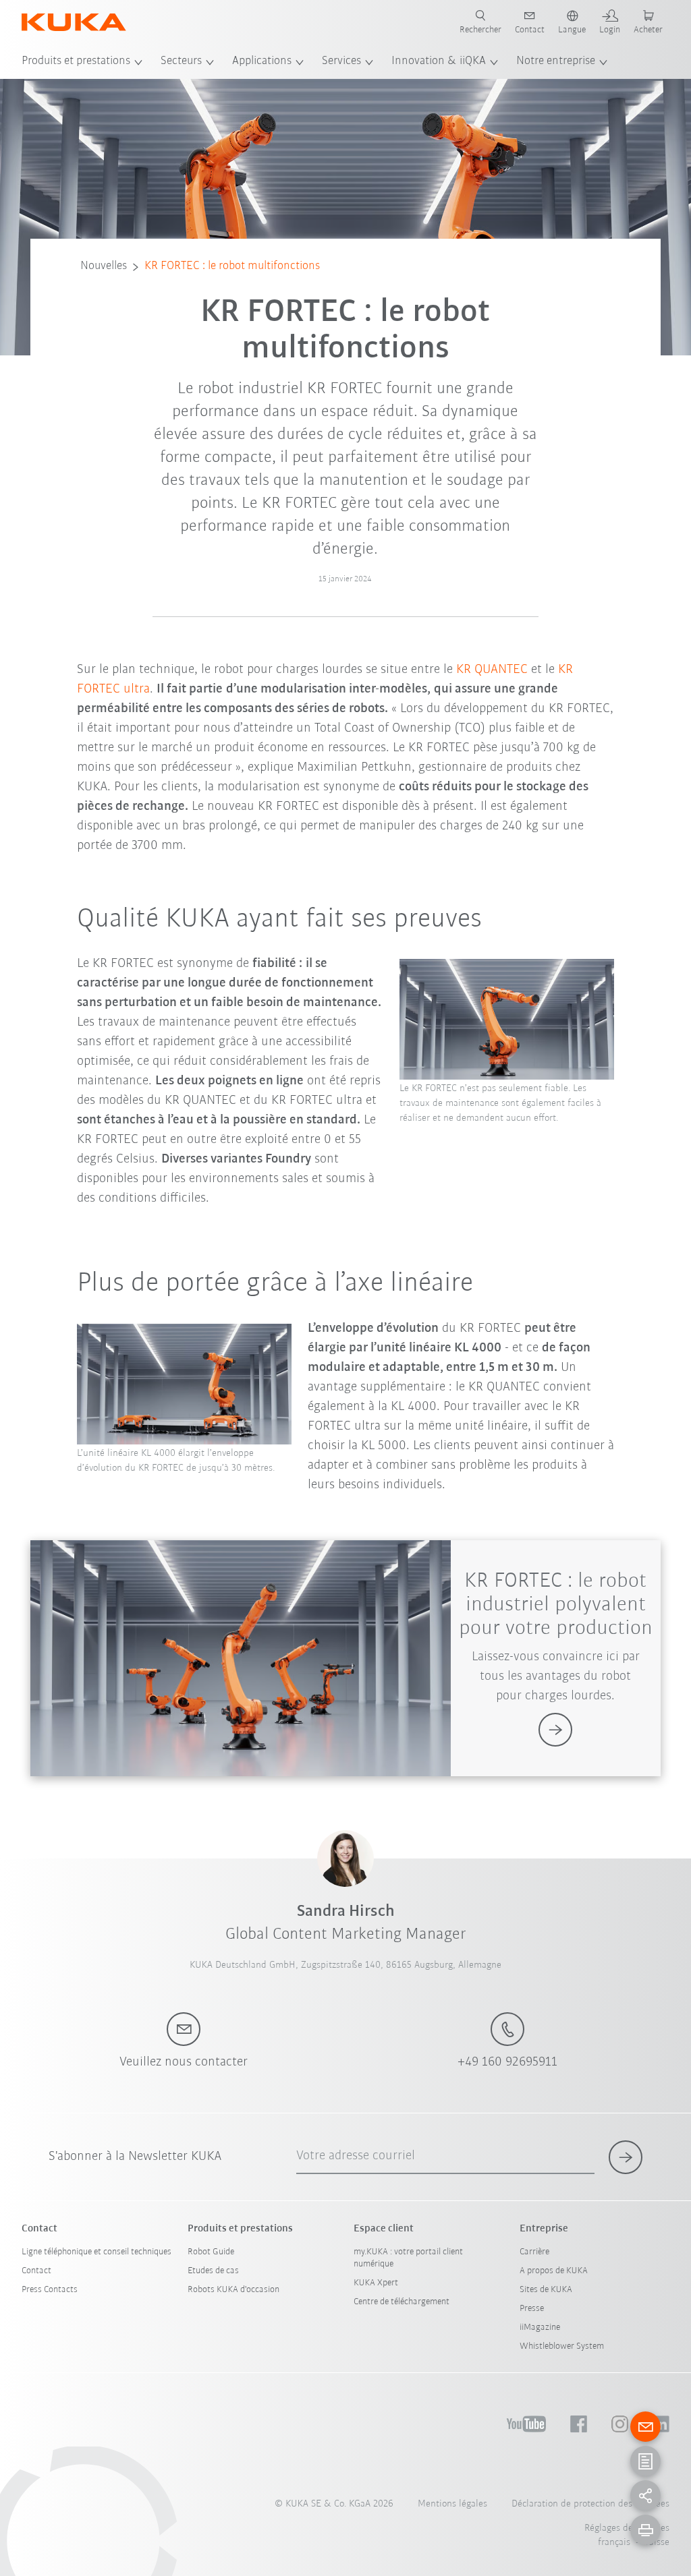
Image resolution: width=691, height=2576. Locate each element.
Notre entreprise (556, 61)
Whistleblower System (562, 2346)
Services (341, 61)
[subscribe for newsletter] (626, 2157)
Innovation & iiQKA (439, 61)
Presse (532, 2309)
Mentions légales (452, 2504)
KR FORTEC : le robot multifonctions (232, 266)
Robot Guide (211, 2252)
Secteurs (181, 61)
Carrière (534, 2252)
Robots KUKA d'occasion (233, 2290)
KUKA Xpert (376, 2283)
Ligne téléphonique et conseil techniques (96, 2252)
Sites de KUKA (546, 2290)
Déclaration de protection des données (590, 2504)
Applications (262, 61)
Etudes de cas (213, 2271)
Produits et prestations (76, 61)
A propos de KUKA (554, 2271)
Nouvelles (104, 266)
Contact (36, 2271)
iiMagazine (540, 2328)
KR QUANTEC (492, 670)
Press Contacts (50, 2290)
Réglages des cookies (627, 2528)
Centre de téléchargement (402, 2302)
